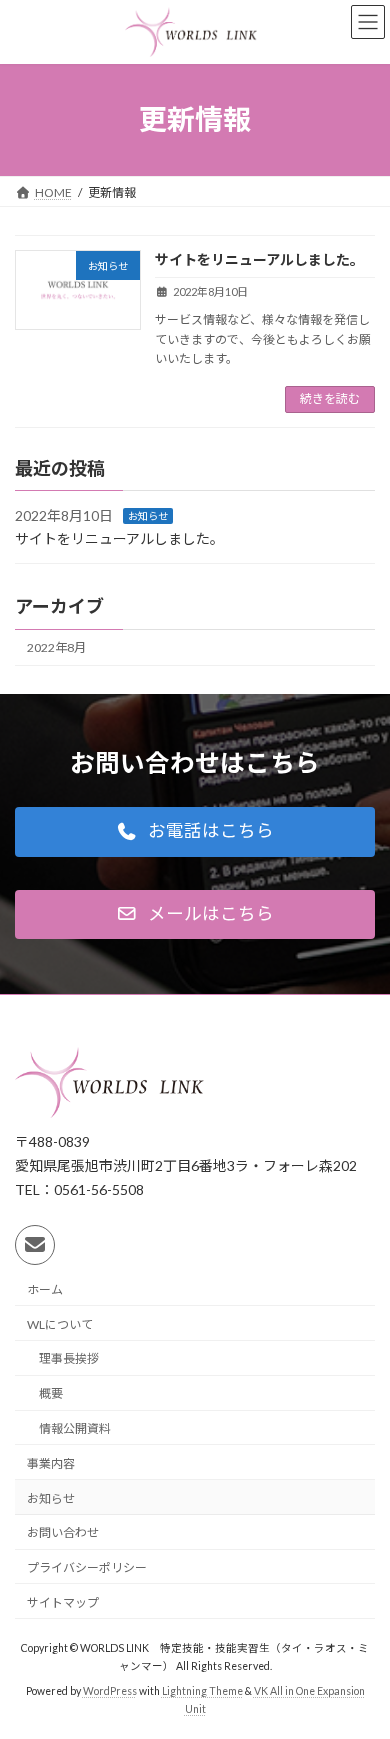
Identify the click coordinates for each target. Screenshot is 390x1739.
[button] (195, 832)
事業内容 (51, 1462)
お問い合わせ (63, 1532)
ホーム (45, 1288)
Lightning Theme (202, 1691)
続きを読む (330, 398)
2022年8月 (56, 647)
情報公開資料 (75, 1428)
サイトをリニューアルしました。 (259, 259)
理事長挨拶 (69, 1358)
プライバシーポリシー (87, 1567)
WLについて (60, 1323)
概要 (51, 1393)
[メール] (35, 1245)
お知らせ (148, 516)
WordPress (110, 1691)
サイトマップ (63, 1602)
